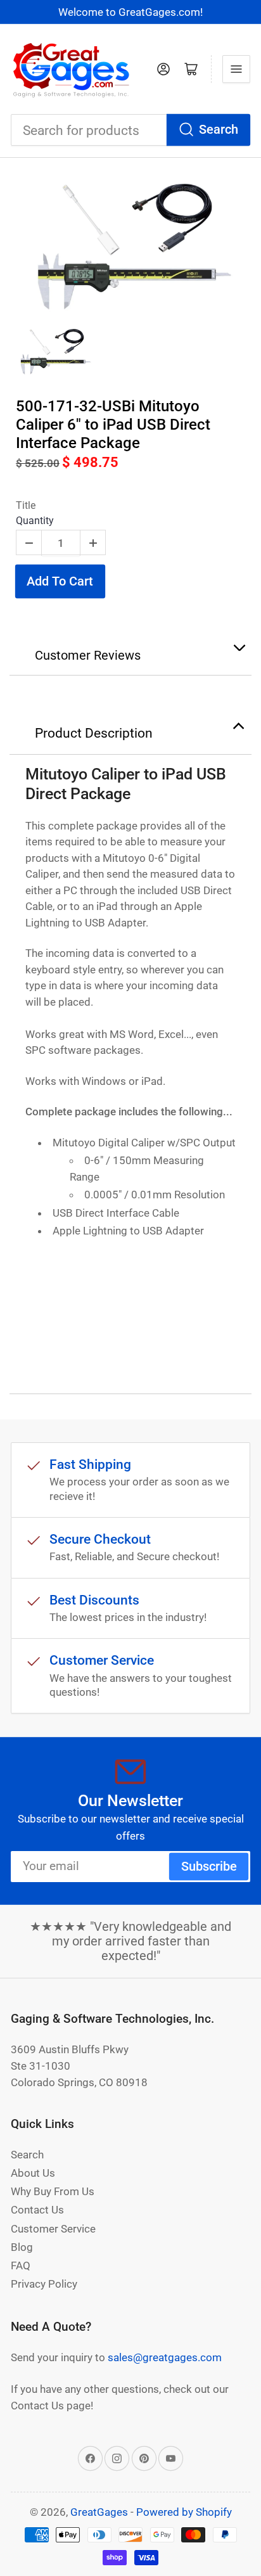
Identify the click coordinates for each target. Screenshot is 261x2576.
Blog (22, 2247)
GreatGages (99, 2512)
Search (219, 130)
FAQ (21, 2265)
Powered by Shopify (184, 2512)
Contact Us (37, 2210)
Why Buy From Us (53, 2191)
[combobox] (130, 130)
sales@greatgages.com (165, 2357)
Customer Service (53, 2229)
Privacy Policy (44, 2284)
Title (26, 505)
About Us (33, 2173)
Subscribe (209, 1867)
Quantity (35, 521)
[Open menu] (236, 69)
